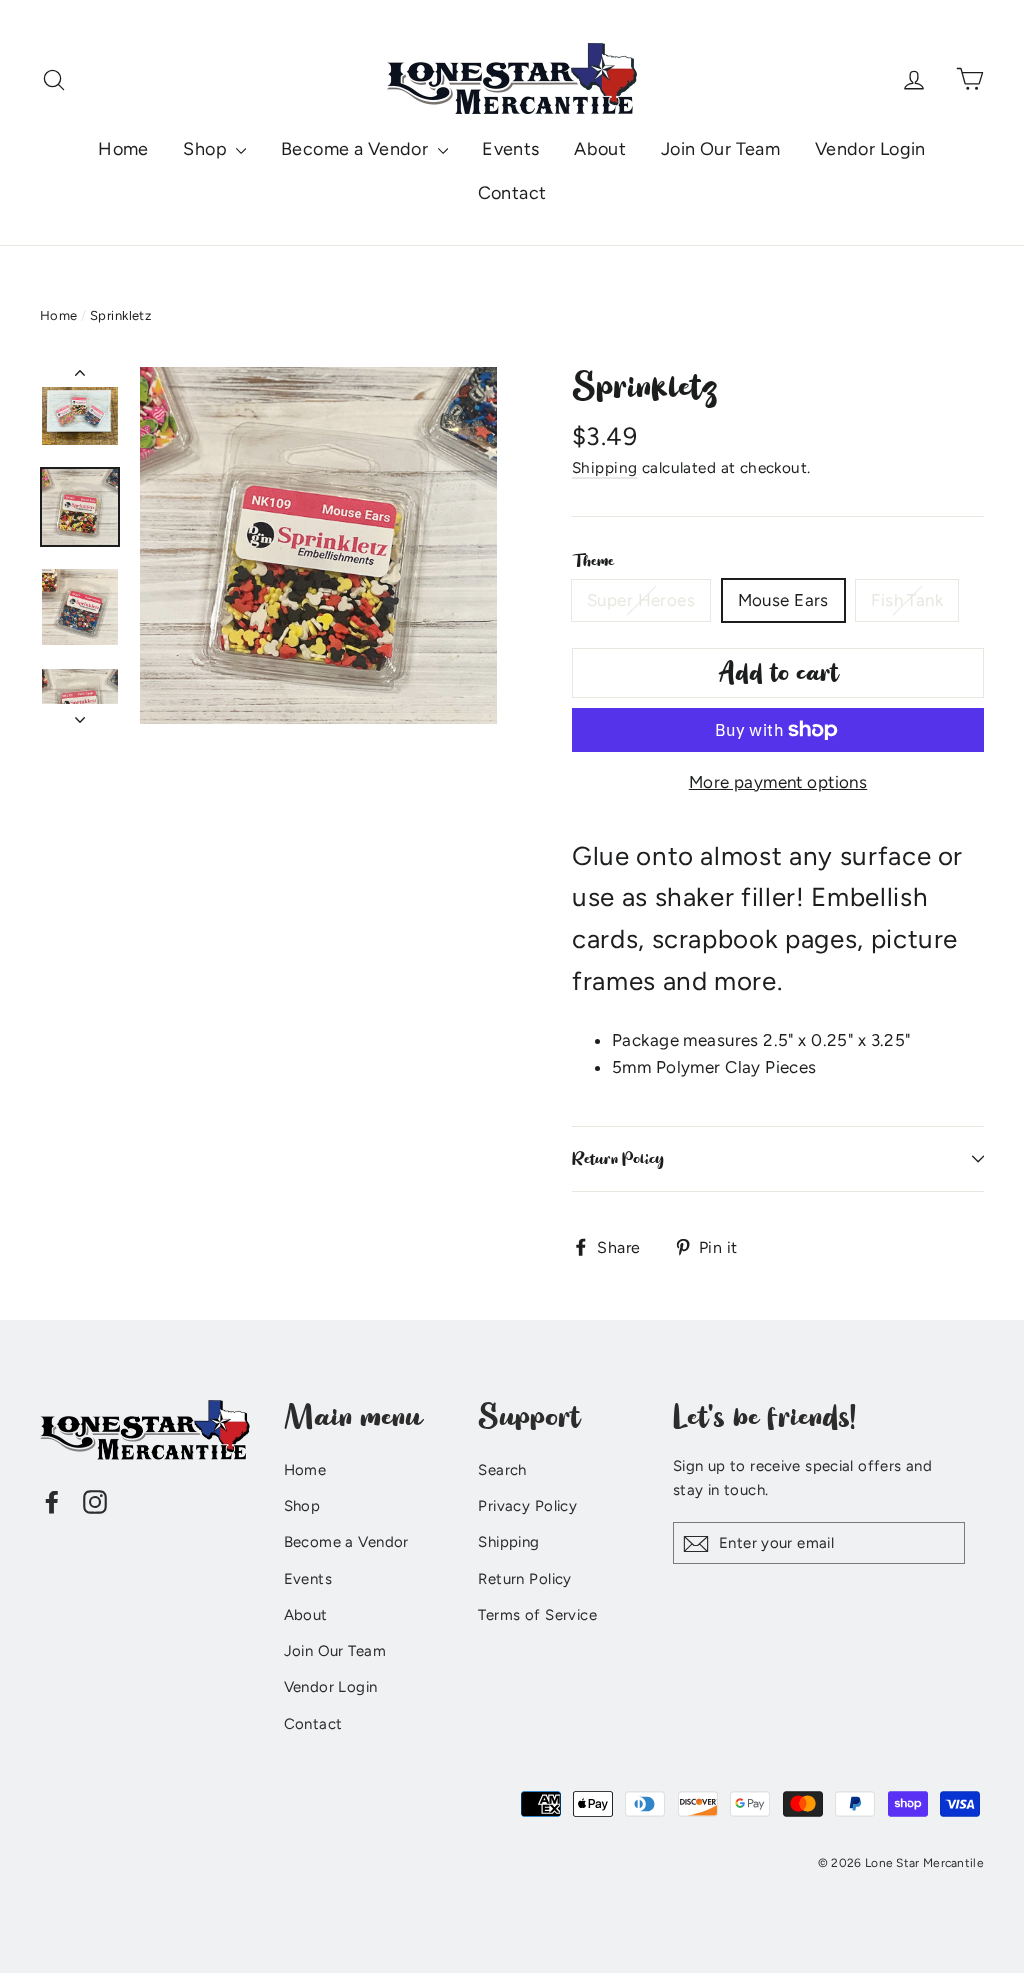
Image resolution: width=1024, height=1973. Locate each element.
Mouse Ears (783, 600)
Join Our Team (721, 149)
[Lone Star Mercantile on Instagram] (95, 1500)
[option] (318, 545)
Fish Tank (907, 600)
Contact (512, 193)
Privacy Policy (527, 1506)
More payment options (778, 782)
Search (502, 1470)
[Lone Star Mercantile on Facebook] (52, 1500)
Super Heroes (641, 600)
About (600, 149)
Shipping (604, 467)
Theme (593, 561)
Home (123, 149)
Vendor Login (870, 149)
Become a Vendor (357, 149)
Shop (207, 149)
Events (511, 149)
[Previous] (80, 377)
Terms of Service (537, 1615)
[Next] (80, 714)
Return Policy (618, 1159)
